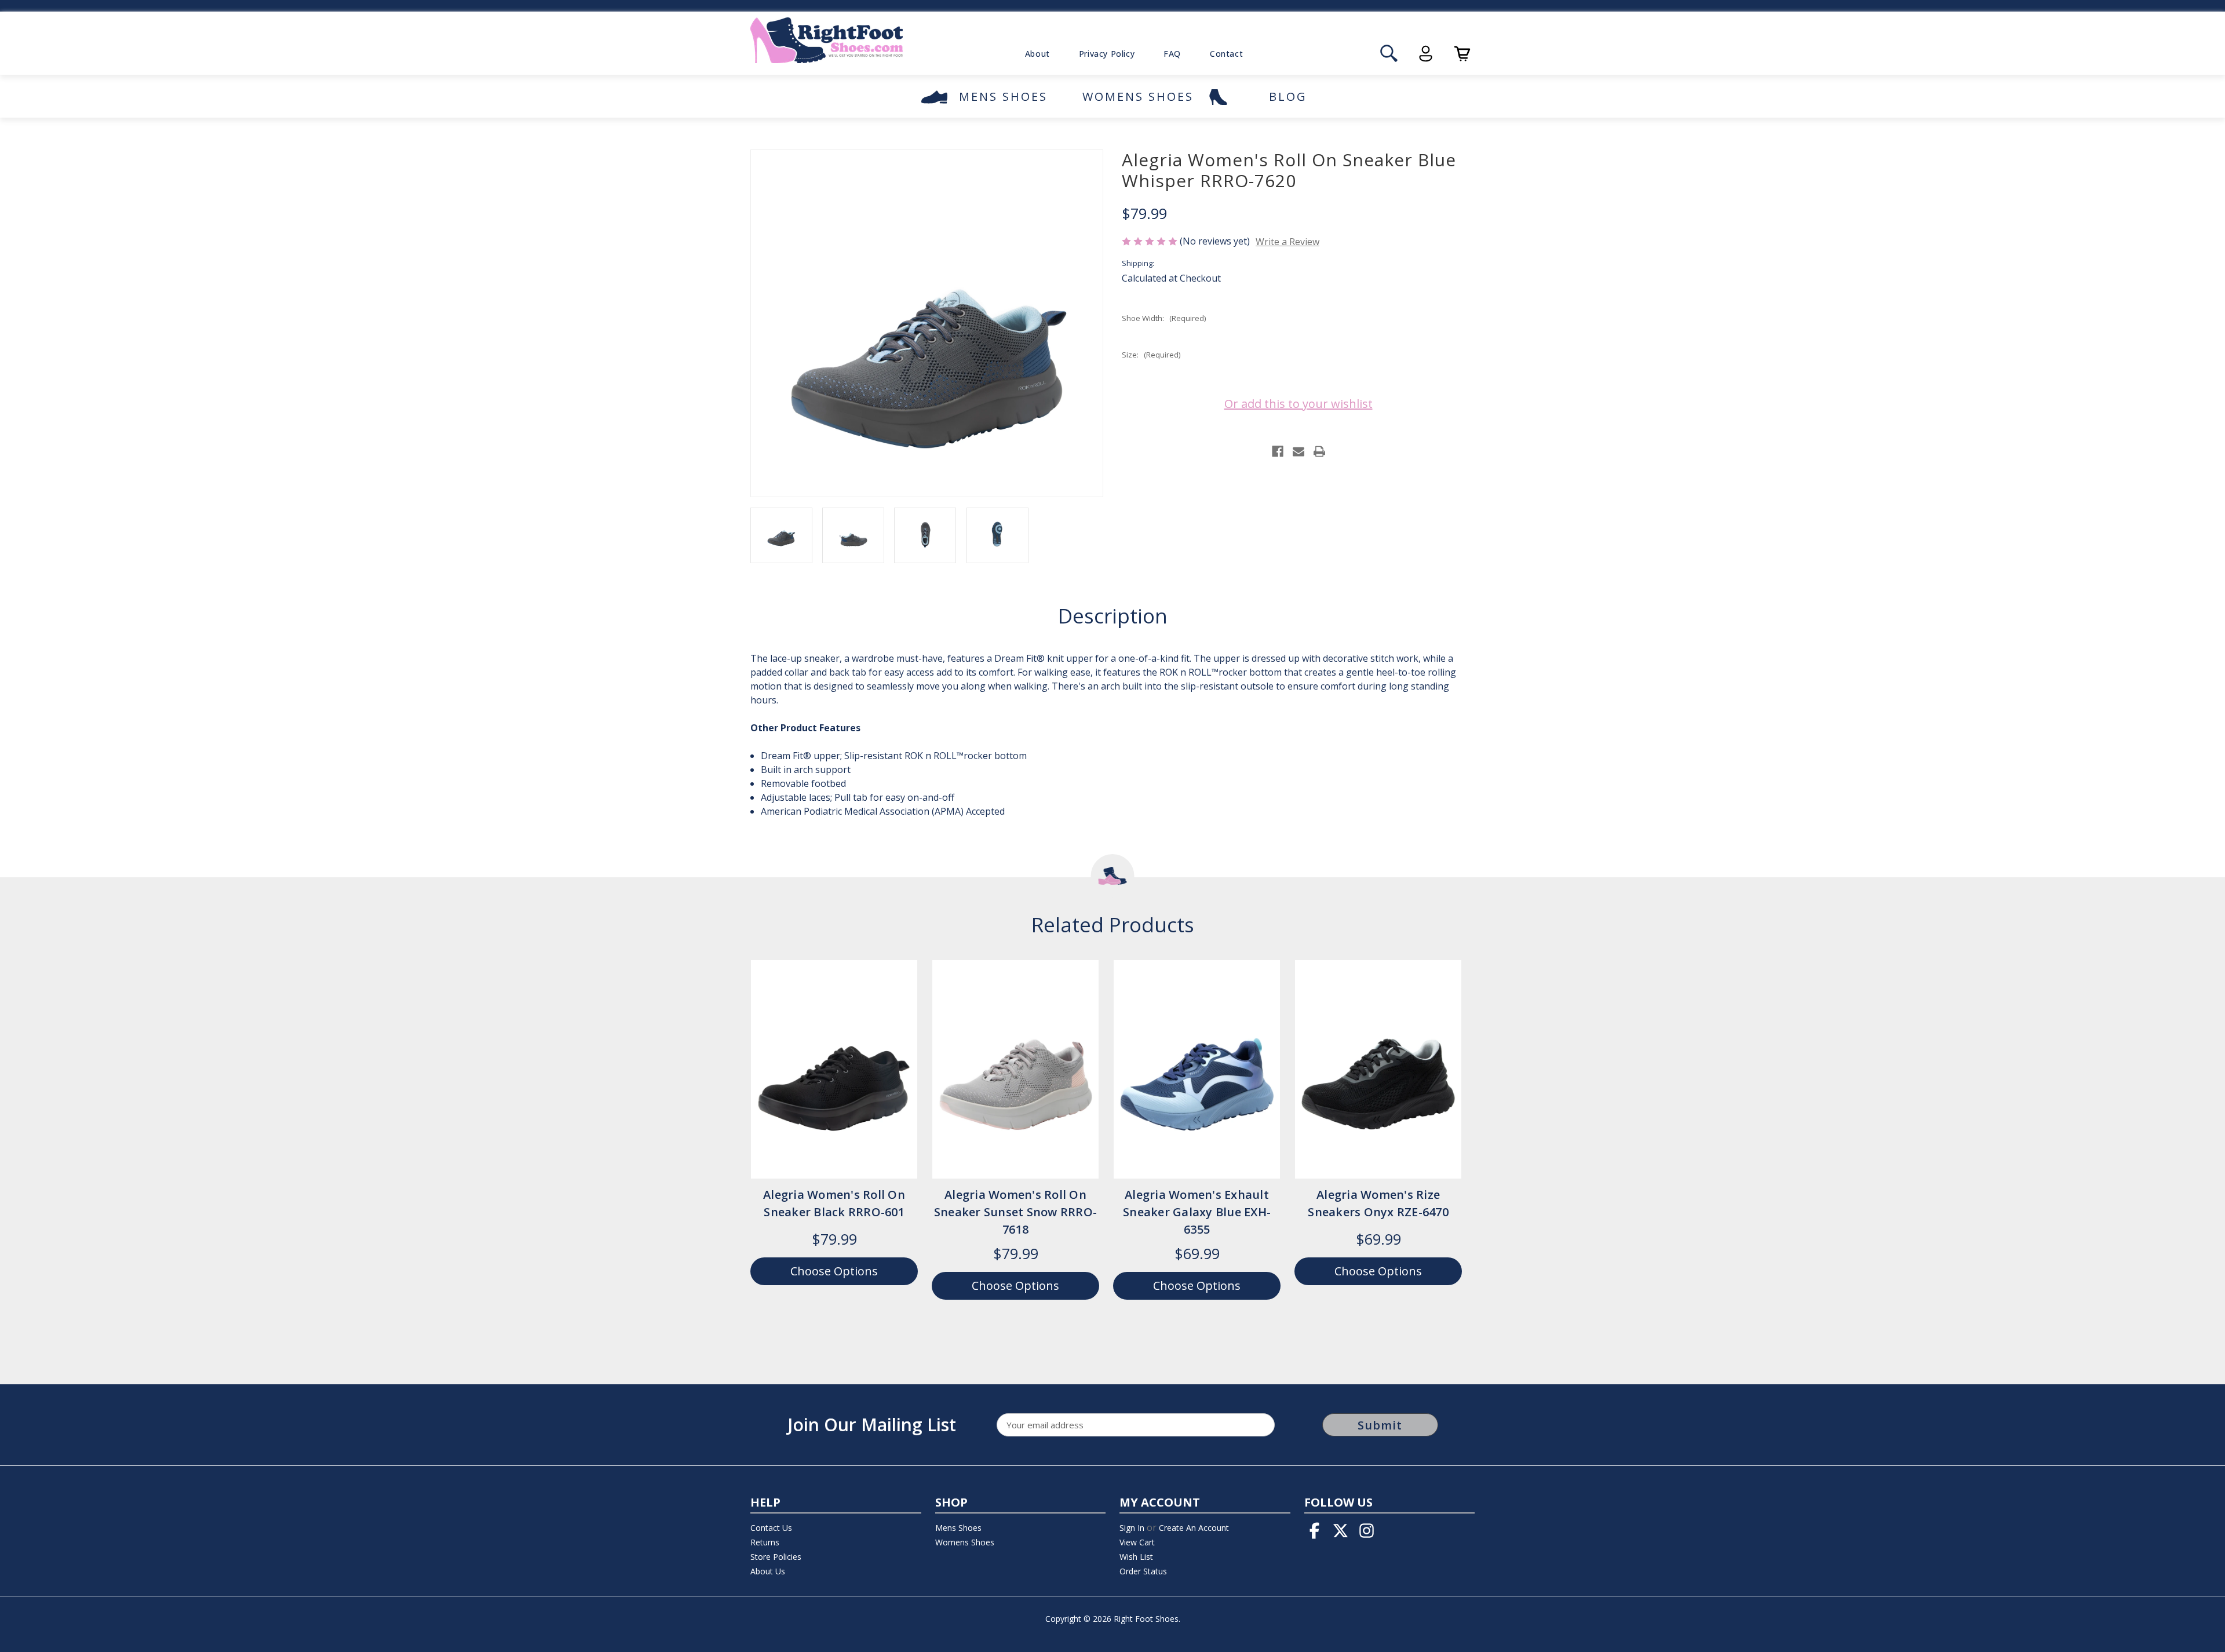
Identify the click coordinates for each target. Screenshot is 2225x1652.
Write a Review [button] (1287, 242)
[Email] (1298, 451)
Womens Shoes (1138, 96)
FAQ (1172, 54)
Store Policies (776, 1557)
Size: (1151, 355)
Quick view (825, 1057)
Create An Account (1194, 1528)
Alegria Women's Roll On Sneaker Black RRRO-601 (834, 1203)
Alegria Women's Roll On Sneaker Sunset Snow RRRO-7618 (1015, 1212)
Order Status (1143, 1571)
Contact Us (771, 1528)
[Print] (1319, 451)
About (1037, 54)
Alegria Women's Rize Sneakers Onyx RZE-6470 (1378, 1203)
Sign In (1132, 1528)
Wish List (1136, 1557)
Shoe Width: (1164, 318)
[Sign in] (1426, 54)
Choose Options (834, 1081)
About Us (768, 1571)
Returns (765, 1542)
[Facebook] (1278, 451)
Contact (1226, 54)
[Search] (1389, 54)
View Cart (1137, 1542)
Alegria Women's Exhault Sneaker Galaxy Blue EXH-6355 (1197, 1212)
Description (1113, 616)
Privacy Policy (1107, 54)
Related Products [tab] (1113, 925)
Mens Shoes (1003, 96)
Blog (1288, 96)
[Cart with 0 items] (1462, 54)
